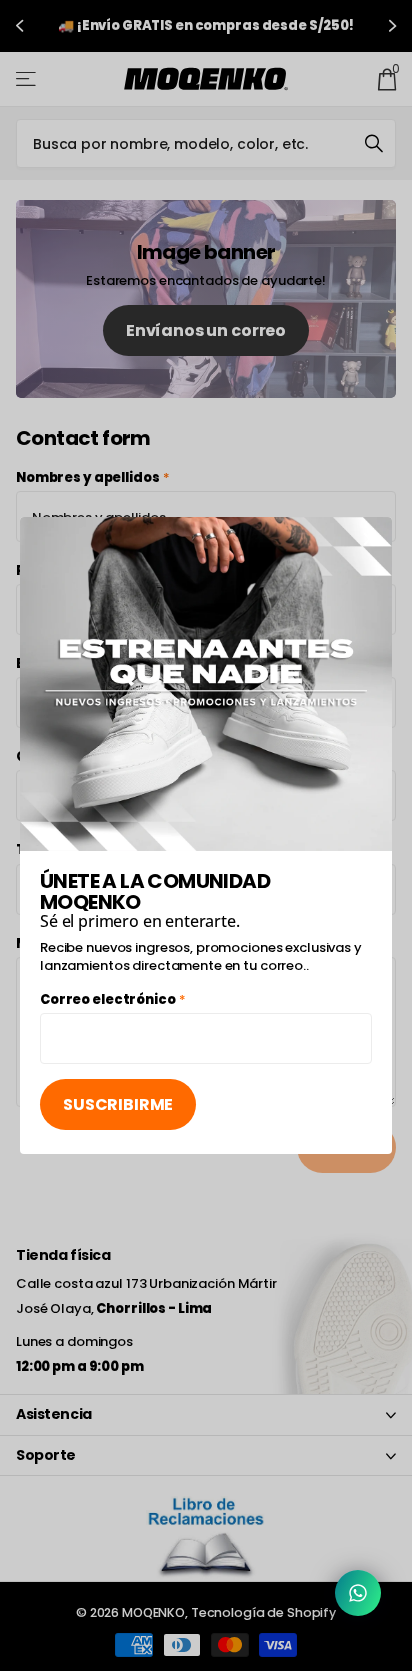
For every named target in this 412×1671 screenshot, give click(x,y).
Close (370, 539)
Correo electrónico (113, 1000)
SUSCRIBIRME (118, 1104)
